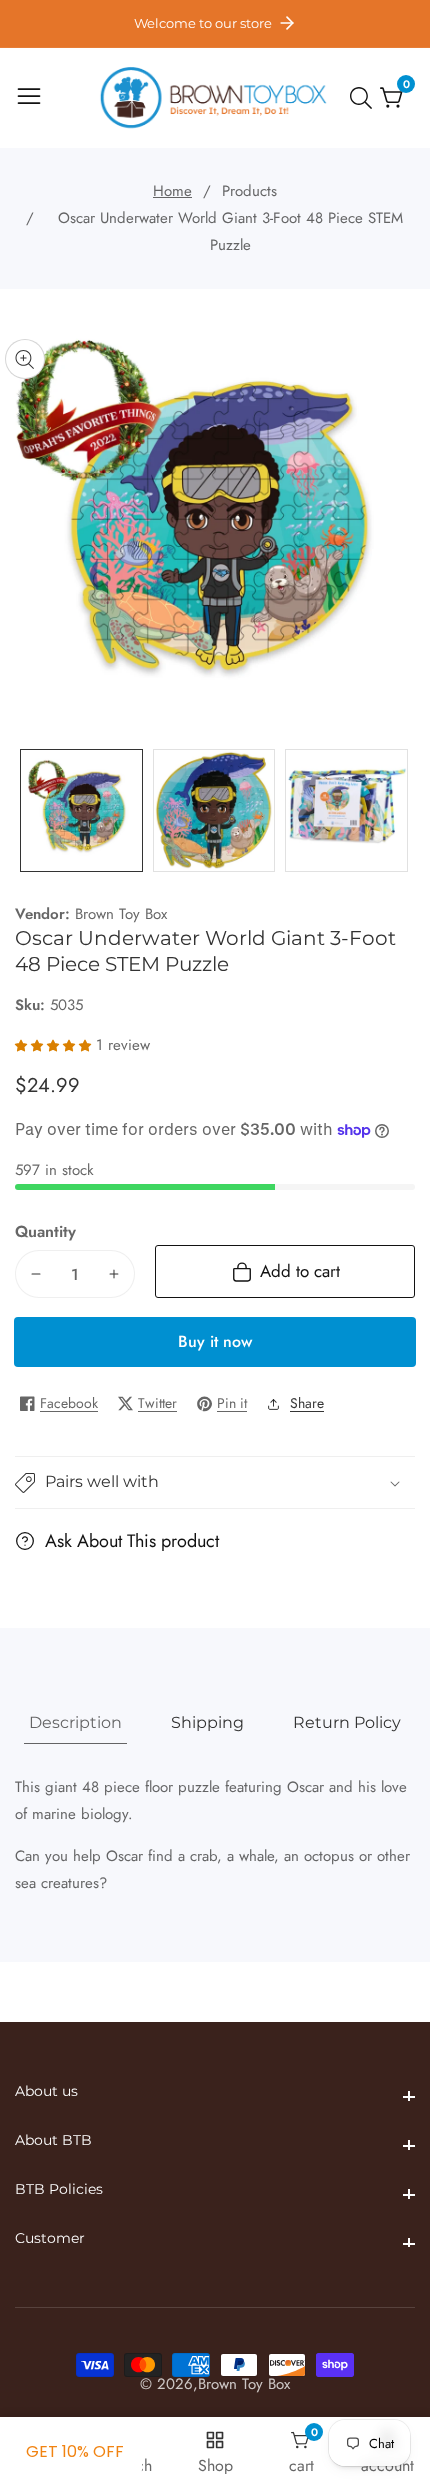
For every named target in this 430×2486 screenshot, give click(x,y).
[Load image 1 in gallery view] (81, 810)
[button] (215, 1482)
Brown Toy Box (121, 914)
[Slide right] (400, 810)
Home (172, 191)
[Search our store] (365, 98)
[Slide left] (30, 810)
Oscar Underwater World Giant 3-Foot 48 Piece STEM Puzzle (230, 231)
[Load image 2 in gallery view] (214, 810)
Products (249, 191)
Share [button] (307, 1403)
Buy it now (215, 1341)
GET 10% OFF (75, 2451)
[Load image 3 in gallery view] (346, 810)
